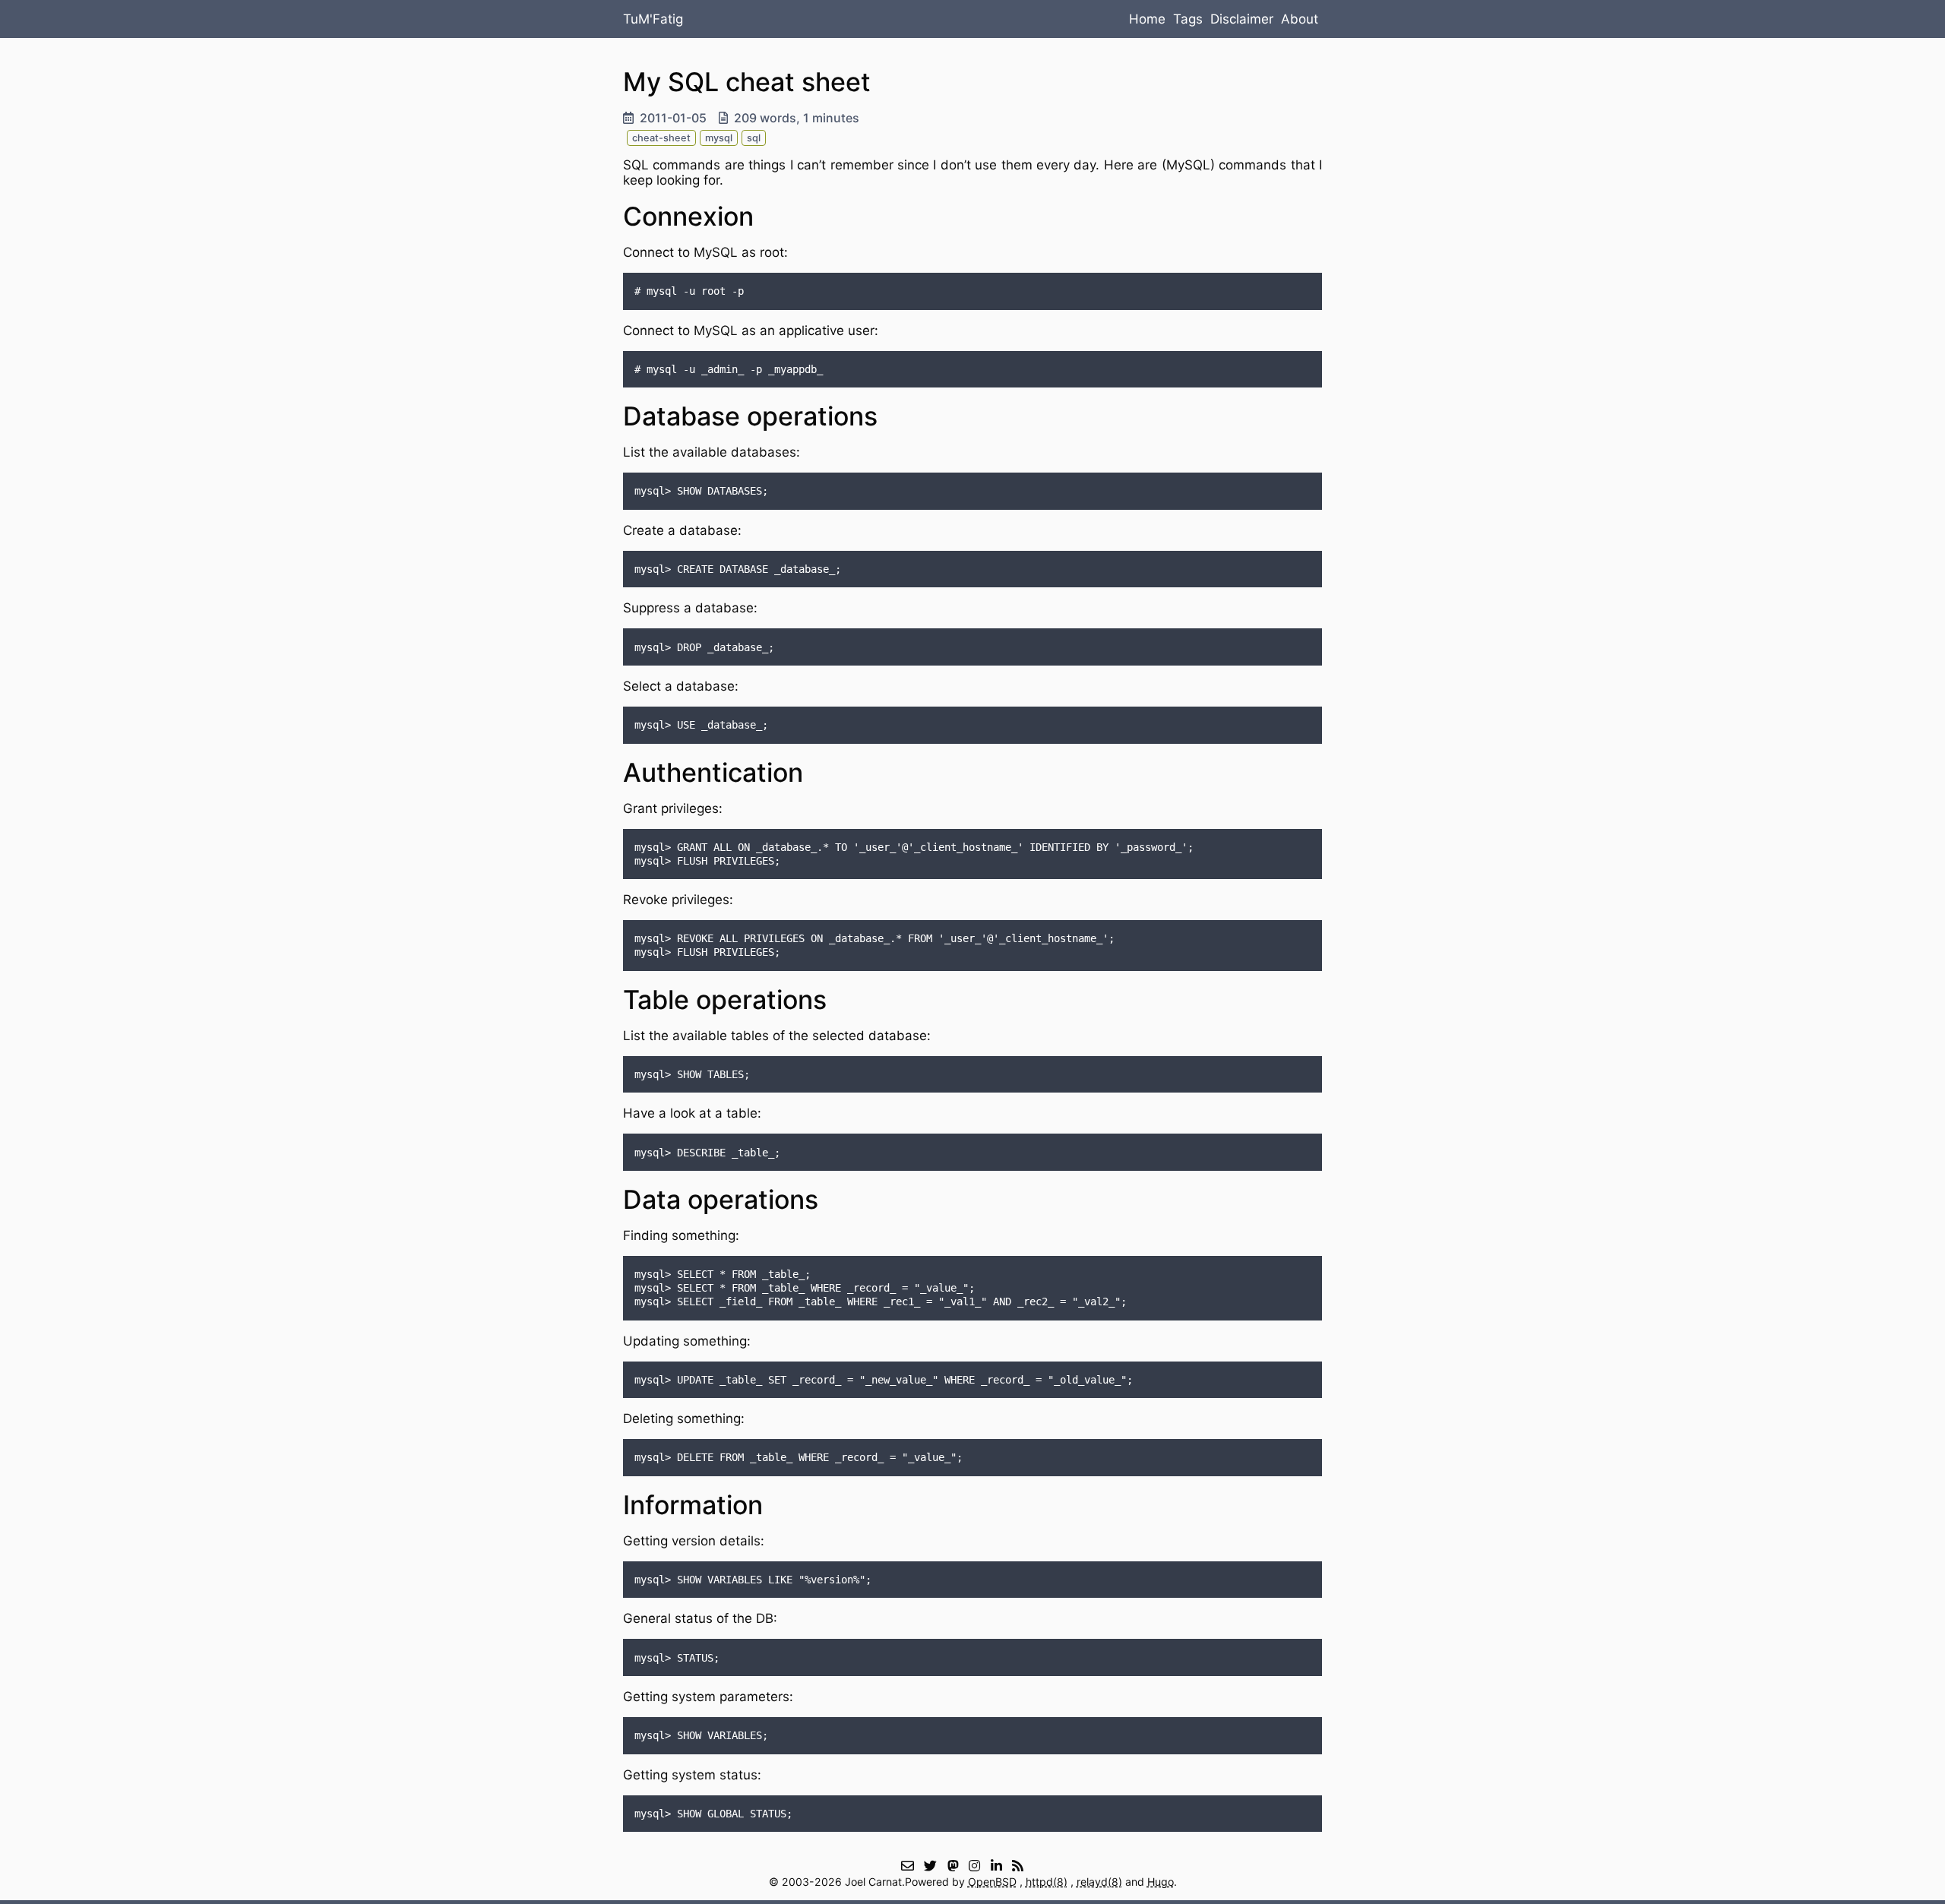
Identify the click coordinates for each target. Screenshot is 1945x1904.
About (1300, 19)
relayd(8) (1099, 1882)
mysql (719, 138)
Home (1147, 19)
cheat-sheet (661, 138)
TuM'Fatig (653, 19)
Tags (1188, 19)
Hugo (1161, 1882)
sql (754, 138)
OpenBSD (992, 1882)
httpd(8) (1047, 1882)
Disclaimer (1242, 19)
